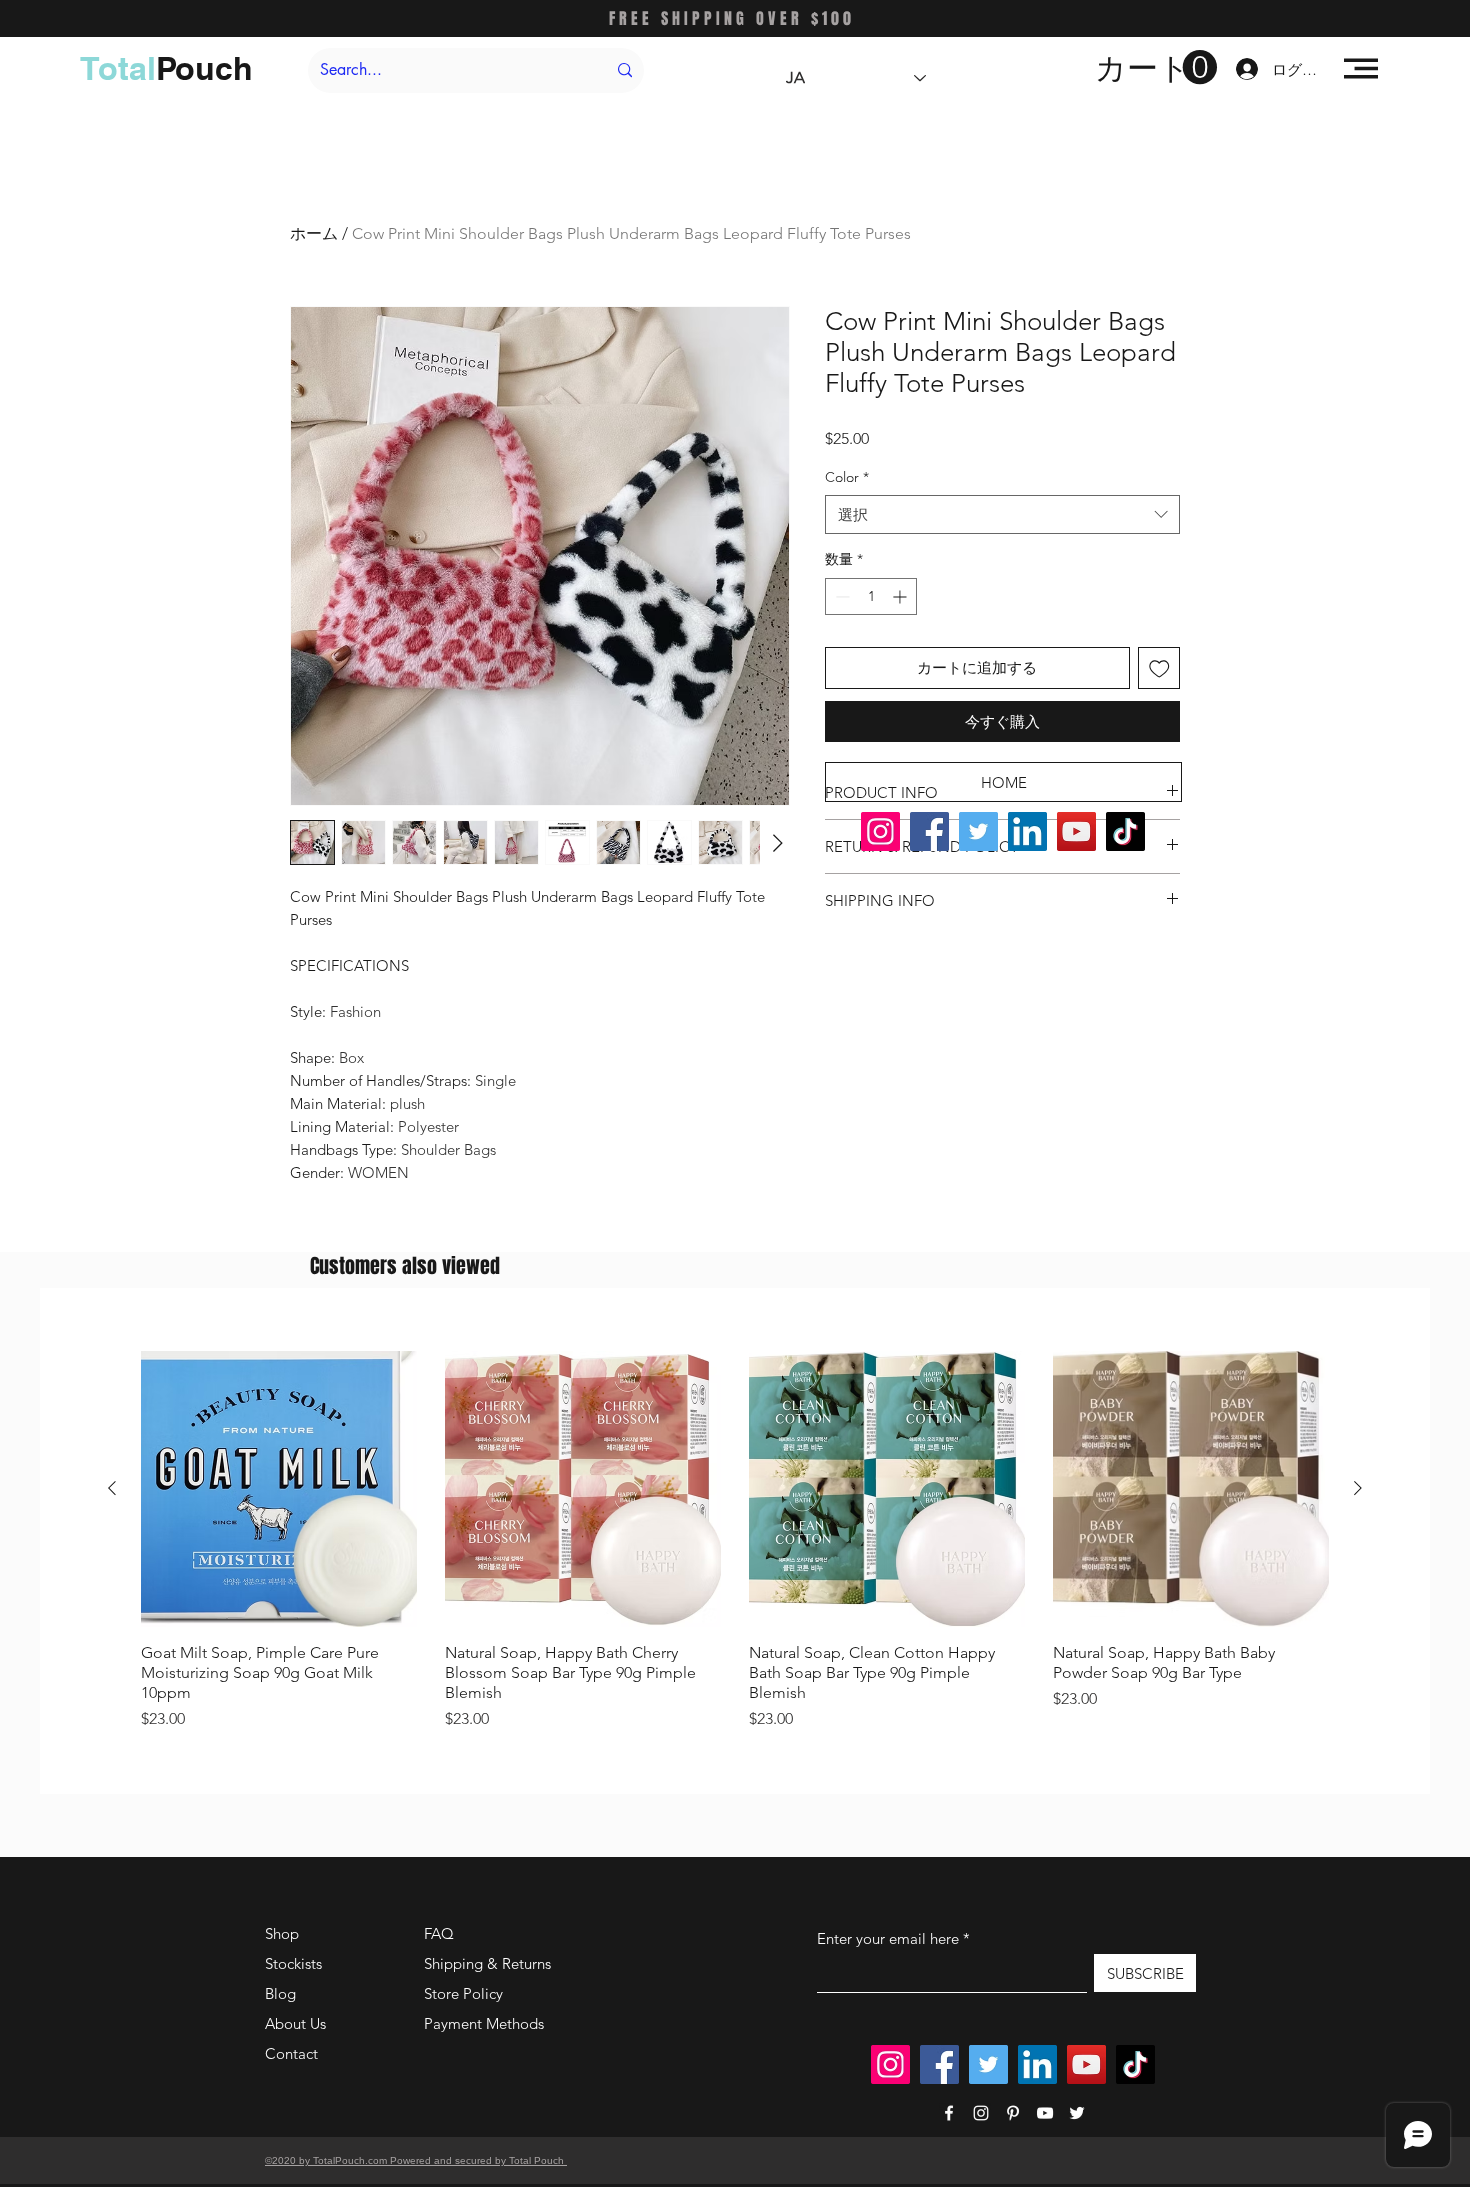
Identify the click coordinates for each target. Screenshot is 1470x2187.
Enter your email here (888, 1938)
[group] (735, 1541)
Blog (280, 1993)
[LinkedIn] (1027, 831)
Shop (282, 1933)
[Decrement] (840, 596)
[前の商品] (112, 1488)
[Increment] (901, 596)
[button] (1156, 68)
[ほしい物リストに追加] (1159, 668)
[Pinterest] (1013, 2113)
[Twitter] (978, 831)
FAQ (439, 1933)
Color (847, 477)
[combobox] (1002, 514)
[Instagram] (880, 831)
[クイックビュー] (279, 1489)
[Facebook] (929, 831)
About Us (295, 2023)
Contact (291, 2053)
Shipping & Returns (487, 1963)
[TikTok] (1125, 831)
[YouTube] (1076, 831)
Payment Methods (486, 2023)
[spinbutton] (871, 596)
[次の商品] (1358, 1488)
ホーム (314, 233)
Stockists (293, 1963)
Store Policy (463, 1993)
